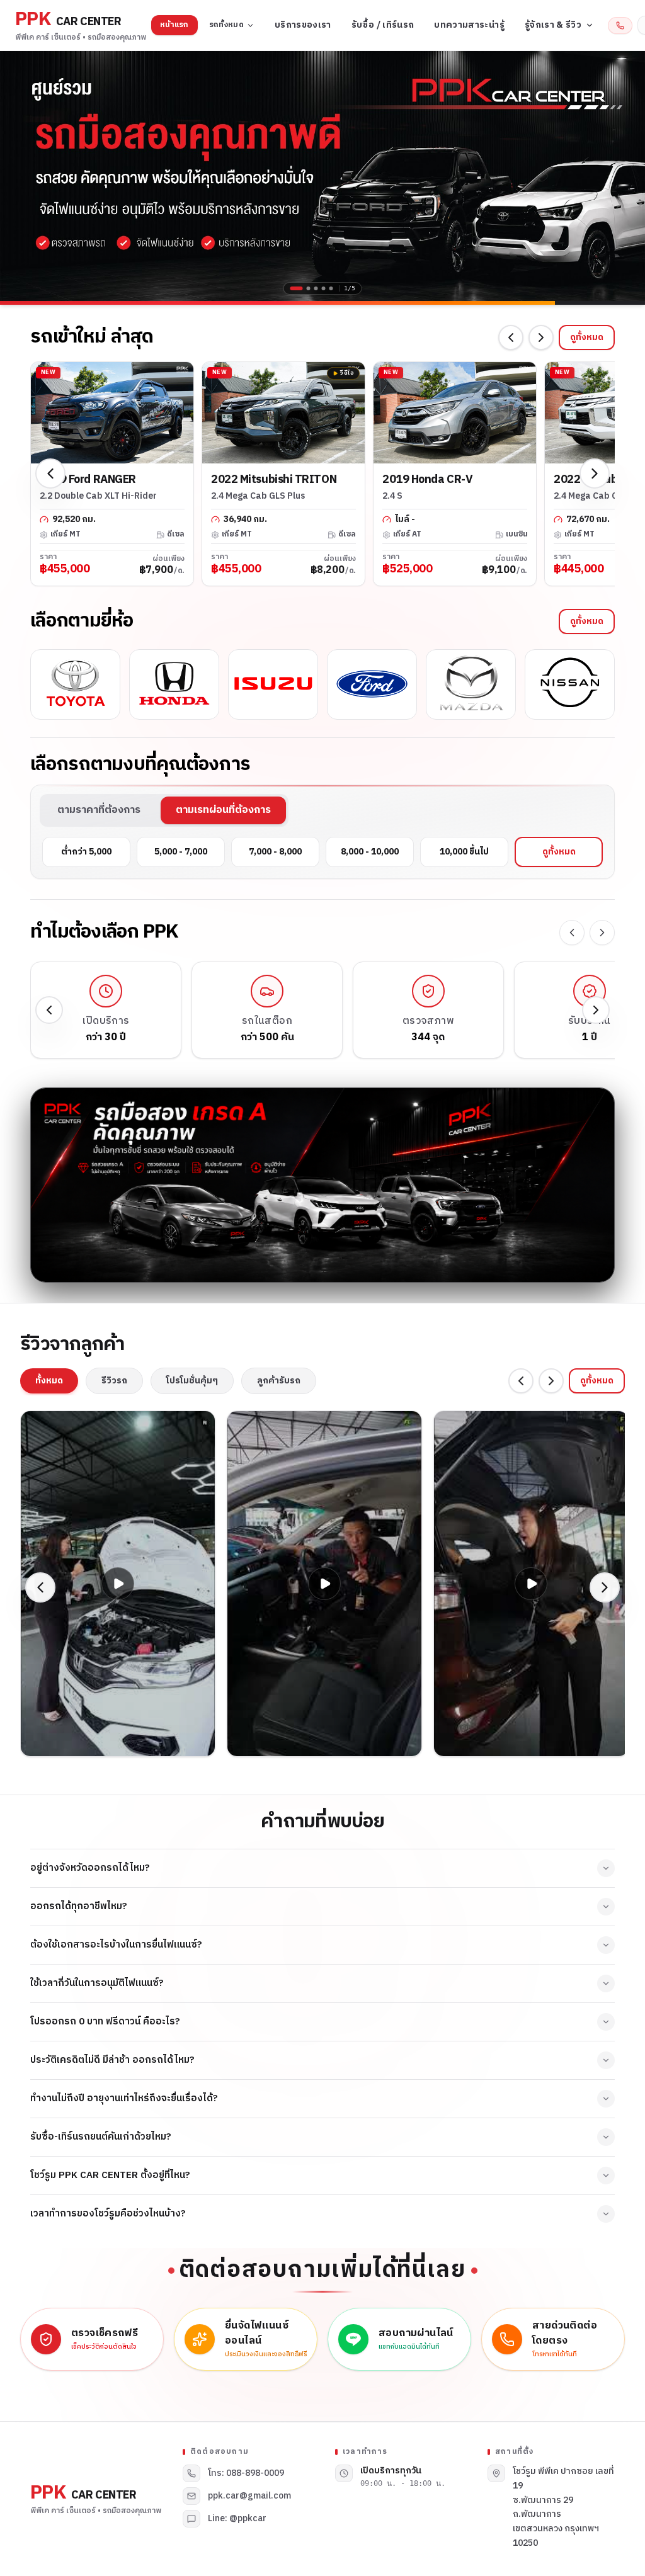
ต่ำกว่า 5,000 (86, 852)
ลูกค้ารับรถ (279, 1381)
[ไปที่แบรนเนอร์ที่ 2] (304, 288)
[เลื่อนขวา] (541, 338)
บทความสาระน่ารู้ (469, 25)
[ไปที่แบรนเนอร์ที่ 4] (324, 288)
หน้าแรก (174, 25)
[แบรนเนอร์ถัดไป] (626, 176)
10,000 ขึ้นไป (464, 852)
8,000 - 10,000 (370, 852)
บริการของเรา (303, 25)
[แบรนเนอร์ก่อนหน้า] (19, 176)
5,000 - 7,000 (181, 852)
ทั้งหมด (49, 1381)
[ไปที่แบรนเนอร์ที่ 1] (292, 288)
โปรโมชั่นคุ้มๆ (192, 1381)
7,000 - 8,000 (275, 852)
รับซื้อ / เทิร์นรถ (383, 25)
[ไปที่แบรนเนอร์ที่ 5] (331, 288)
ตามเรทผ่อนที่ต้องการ (223, 810)
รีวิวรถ (114, 1381)
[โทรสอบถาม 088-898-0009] (620, 26)
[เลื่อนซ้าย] (511, 338)
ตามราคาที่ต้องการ (99, 810)
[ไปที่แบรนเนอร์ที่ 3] (316, 288)
